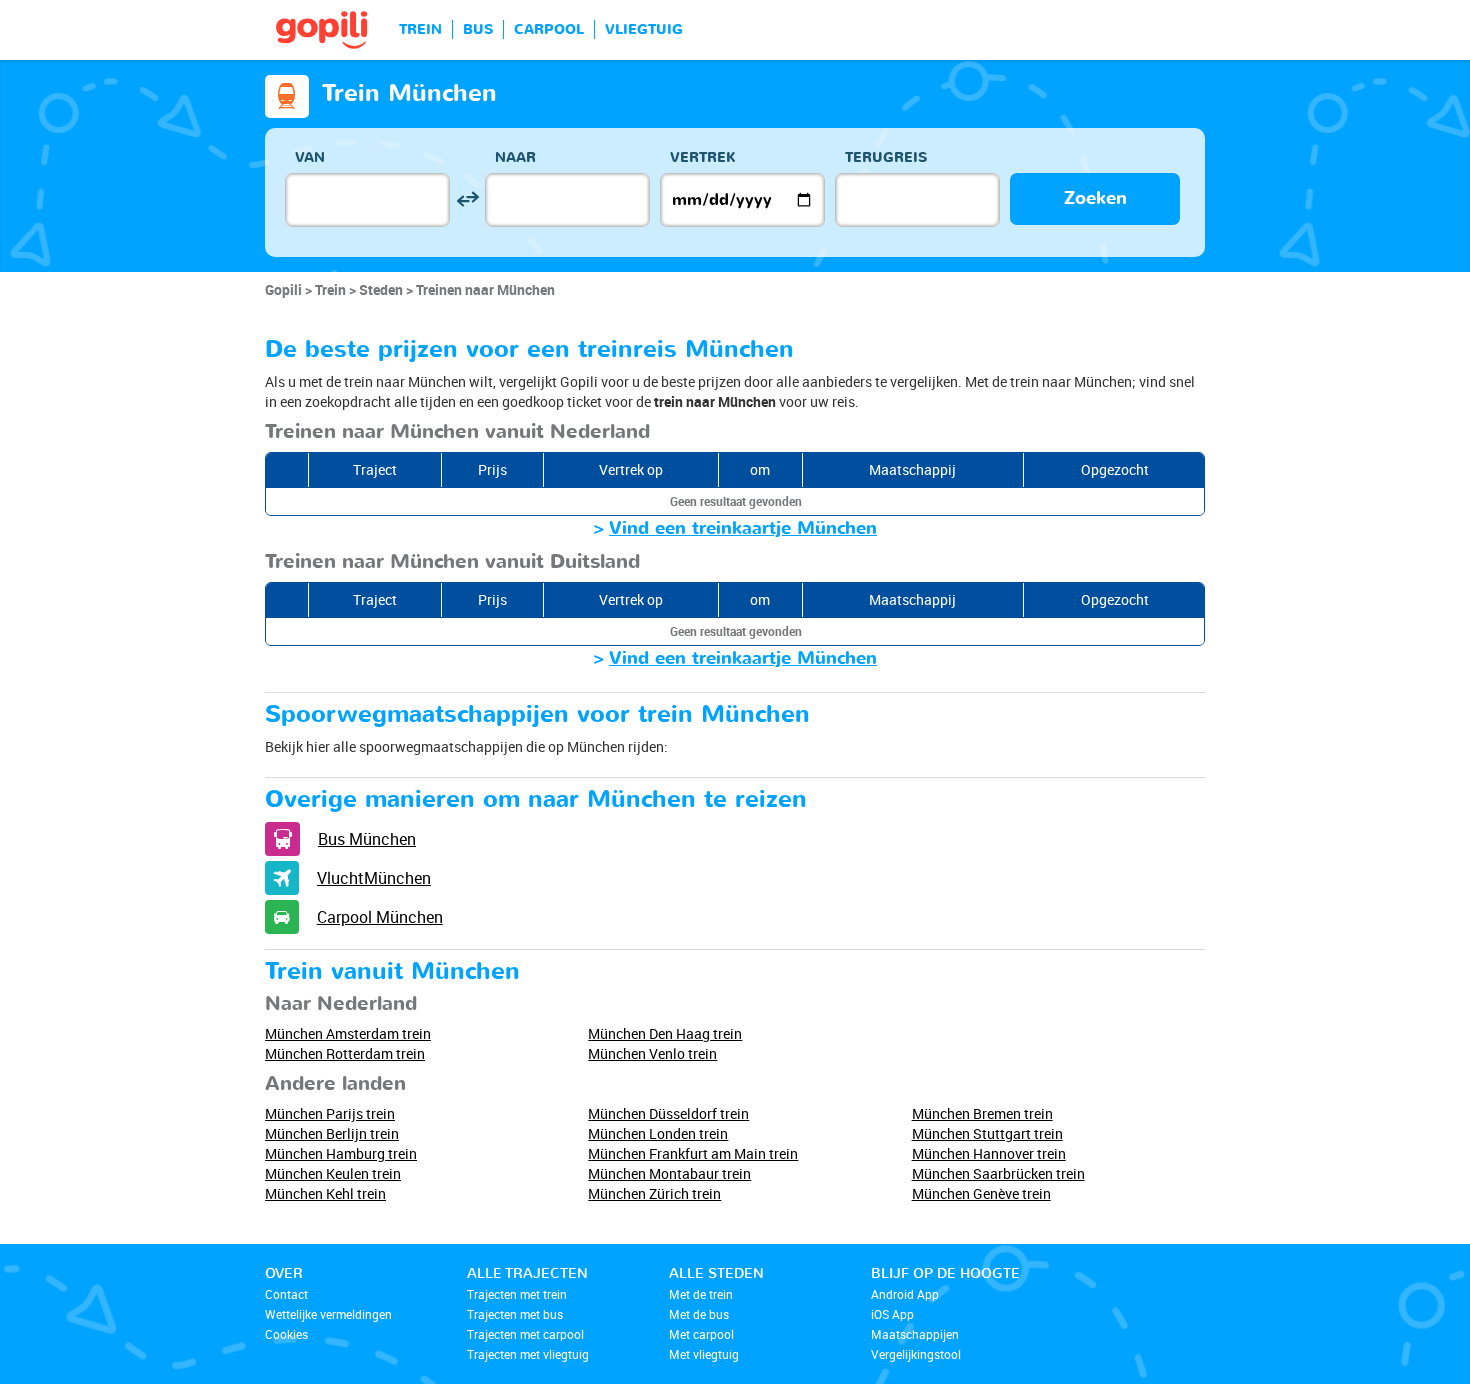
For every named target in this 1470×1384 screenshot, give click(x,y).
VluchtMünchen (374, 878)
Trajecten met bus (515, 1314)
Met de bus (699, 1314)
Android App (905, 1294)
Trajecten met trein (517, 1294)
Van (310, 157)
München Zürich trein (654, 1193)
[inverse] (467, 199)
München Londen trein (658, 1133)
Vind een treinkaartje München (743, 528)
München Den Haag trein (665, 1033)
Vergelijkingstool (916, 1354)
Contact (286, 1294)
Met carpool (701, 1334)
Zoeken (1095, 198)
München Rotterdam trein (345, 1053)
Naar (515, 157)
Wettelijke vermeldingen (328, 1314)
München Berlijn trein (332, 1133)
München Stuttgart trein (987, 1133)
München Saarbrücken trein (998, 1173)
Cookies (286, 1334)
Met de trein (701, 1294)
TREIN (420, 29)
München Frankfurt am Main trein (693, 1153)
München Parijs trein (330, 1113)
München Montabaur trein (669, 1173)
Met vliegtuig (704, 1354)
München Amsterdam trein (348, 1033)
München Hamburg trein (341, 1153)
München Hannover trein (989, 1153)
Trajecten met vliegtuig (528, 1354)
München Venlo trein (652, 1053)
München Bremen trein (982, 1113)
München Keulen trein (333, 1173)
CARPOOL (549, 29)
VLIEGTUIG (644, 29)
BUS (478, 29)
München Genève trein (981, 1193)
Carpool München (380, 917)
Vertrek (703, 157)
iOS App (892, 1314)
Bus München (367, 839)
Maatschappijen (915, 1334)
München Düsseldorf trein (668, 1113)
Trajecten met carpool (525, 1334)
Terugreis (886, 157)
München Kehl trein (325, 1193)
